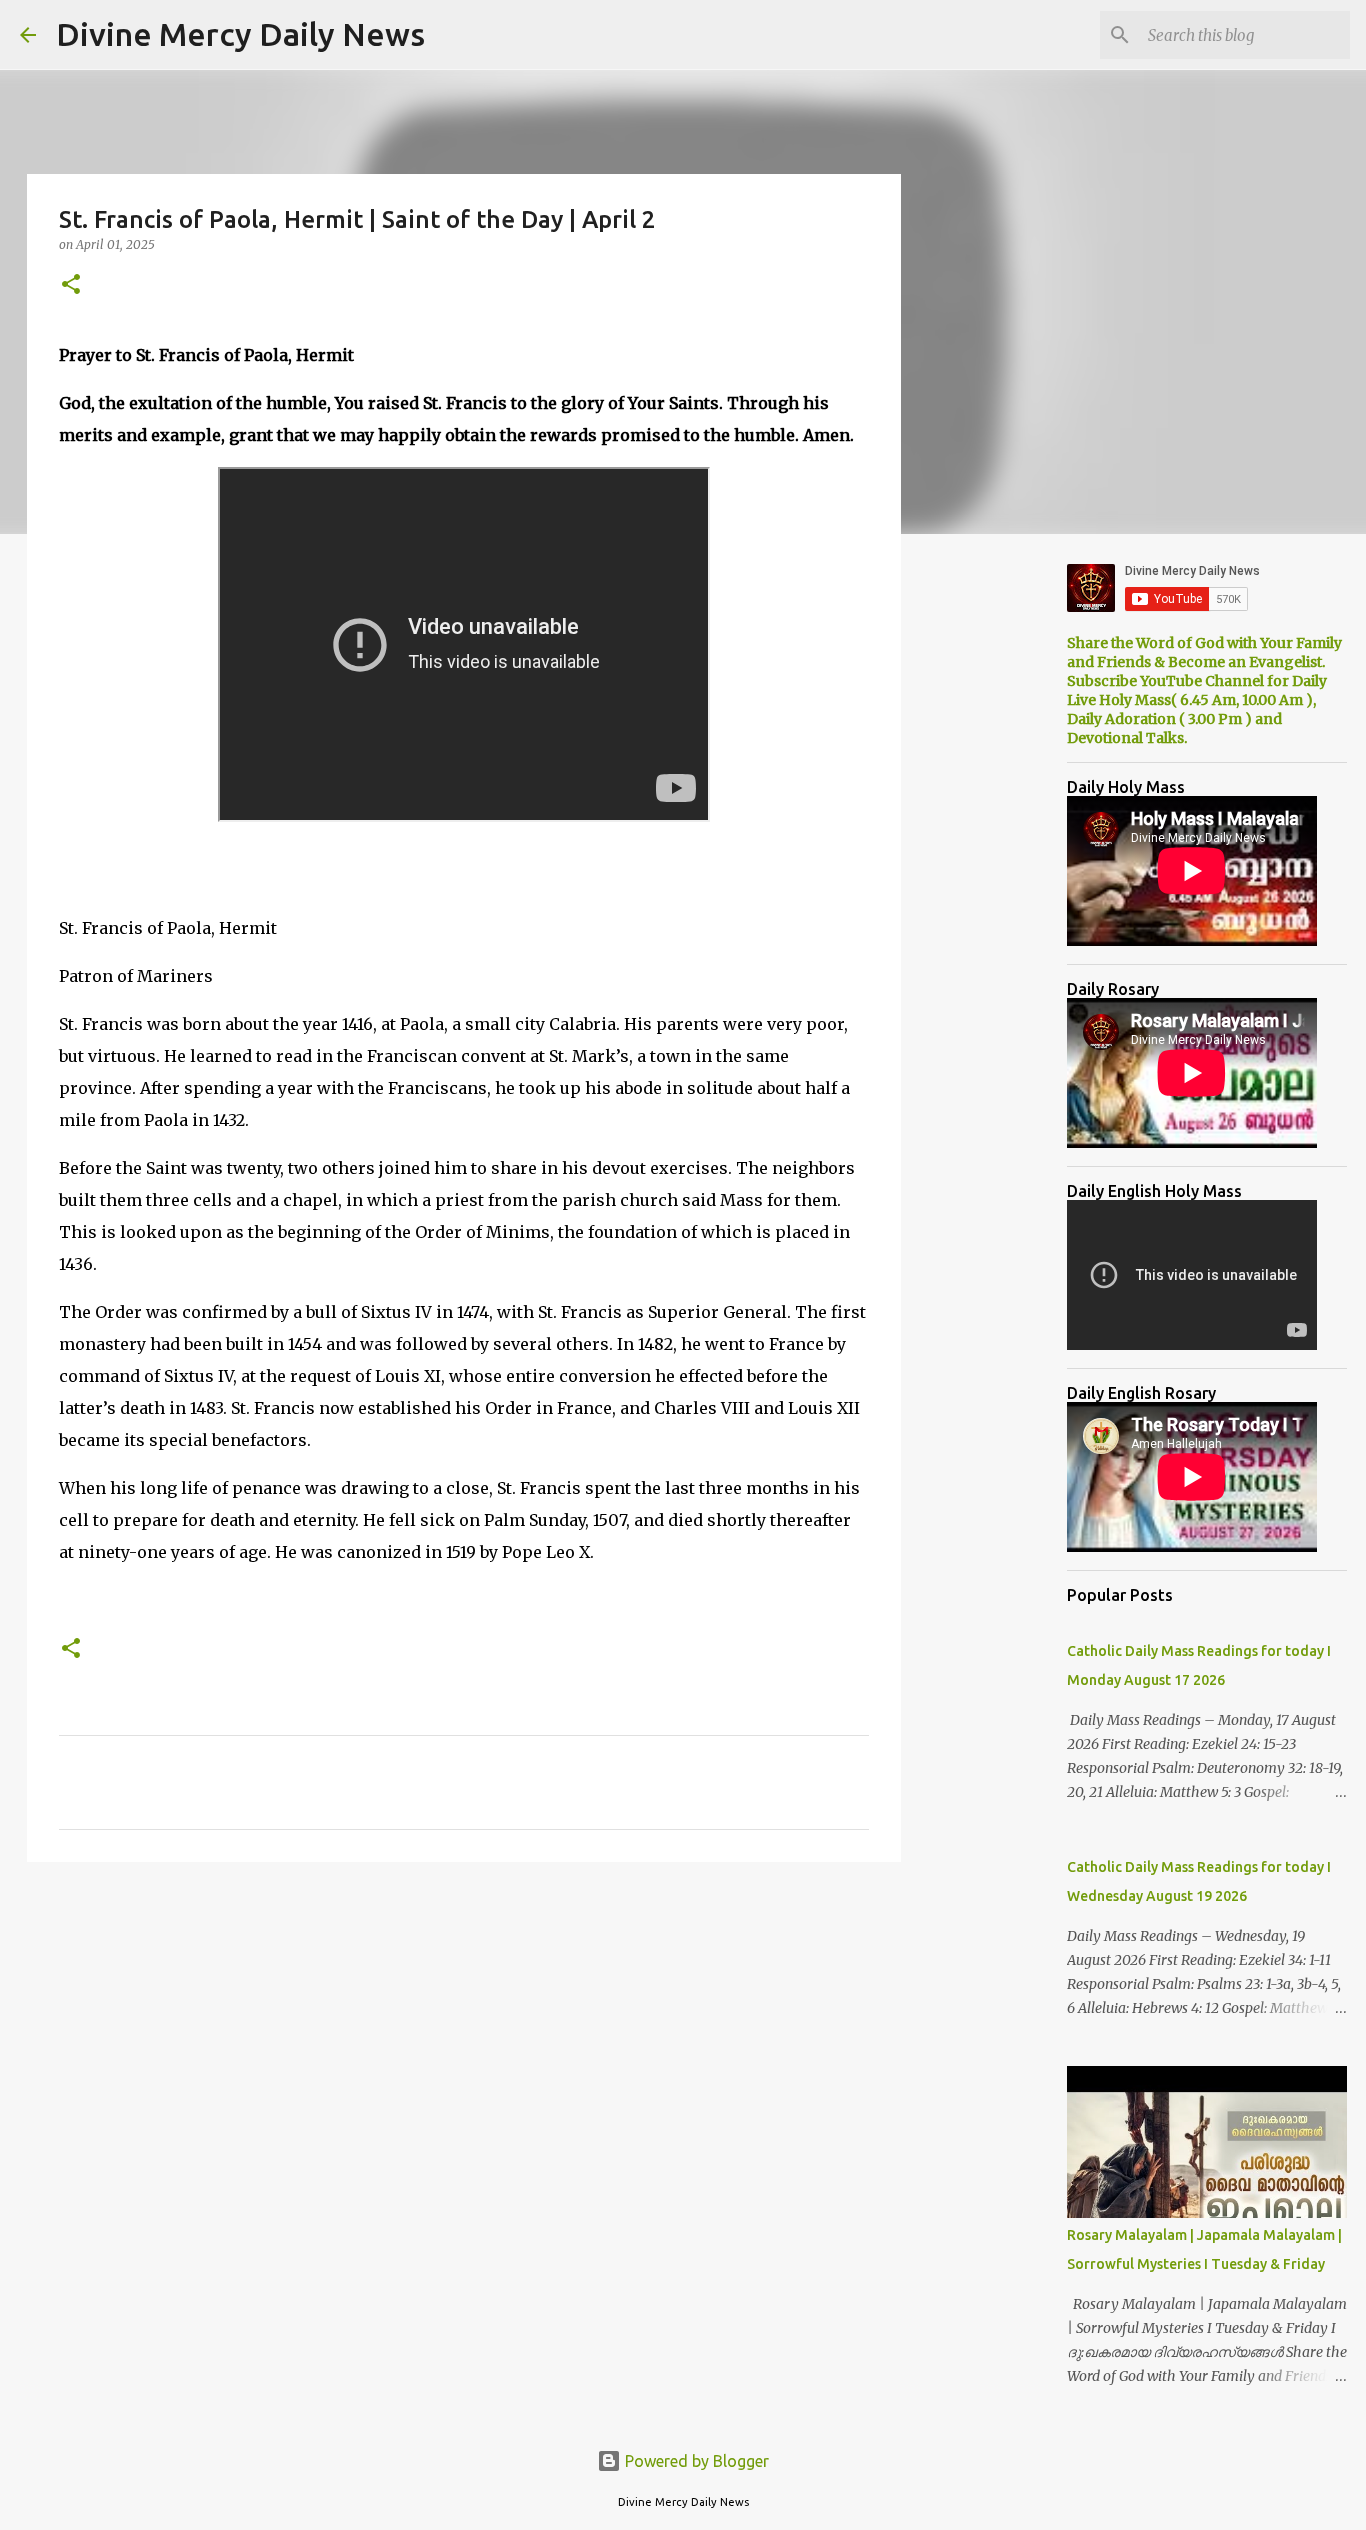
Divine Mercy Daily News (240, 34)
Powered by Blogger (695, 2461)
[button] (71, 285)
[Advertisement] (464, 2032)
